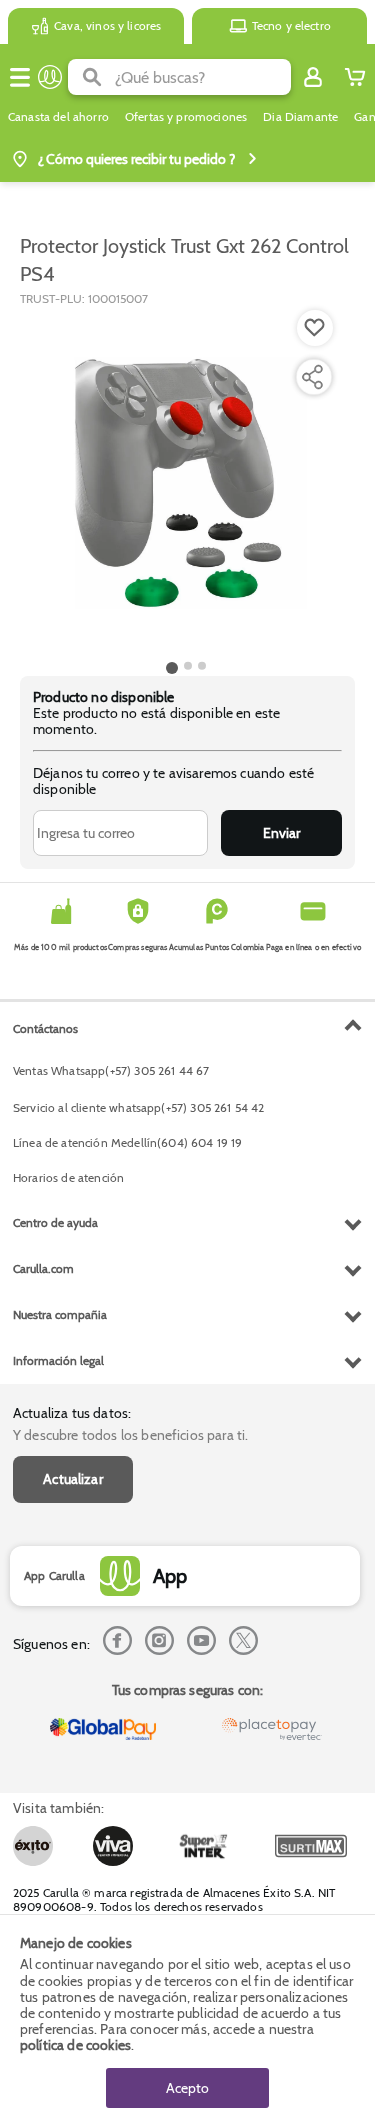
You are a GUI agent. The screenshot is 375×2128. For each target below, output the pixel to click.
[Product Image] (186, 481)
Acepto (187, 2088)
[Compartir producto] (312, 377)
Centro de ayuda (55, 1222)
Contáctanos (45, 1028)
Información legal (58, 1360)
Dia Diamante (300, 117)
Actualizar (73, 1479)
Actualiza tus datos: (72, 1413)
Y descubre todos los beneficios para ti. (130, 1435)
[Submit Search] (91, 77)
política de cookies (75, 2045)
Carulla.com (43, 1268)
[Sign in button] (313, 77)
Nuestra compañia (60, 1314)
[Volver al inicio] (50, 77)
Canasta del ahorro (58, 117)
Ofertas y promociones (186, 117)
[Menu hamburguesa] (20, 77)
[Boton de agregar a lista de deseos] (315, 328)
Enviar (281, 833)
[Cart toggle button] (355, 77)
